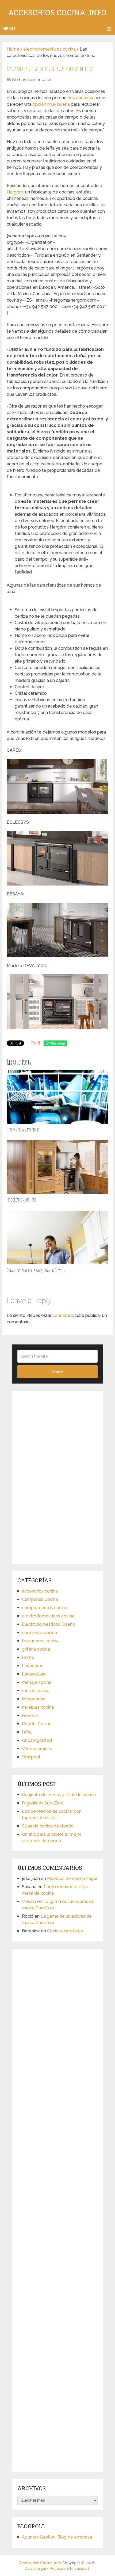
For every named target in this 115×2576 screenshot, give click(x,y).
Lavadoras (32, 1666)
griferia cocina (36, 1649)
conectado (63, 1315)
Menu (9, 29)
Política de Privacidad (69, 2569)
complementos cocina (45, 1608)
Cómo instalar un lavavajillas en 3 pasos (36, 1270)
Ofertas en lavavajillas (23, 1130)
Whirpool (31, 1757)
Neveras (30, 1716)
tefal (27, 1732)
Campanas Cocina (40, 1599)
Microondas (34, 1699)
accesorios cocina (40, 1591)
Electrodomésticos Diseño (49, 1624)
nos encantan (81, 98)
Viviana (29, 1901)
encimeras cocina (39, 1633)
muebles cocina (38, 1707)
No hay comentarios (32, 80)
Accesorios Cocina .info (57, 12)
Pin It (35, 1043)
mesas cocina (36, 1691)
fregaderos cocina (40, 1641)
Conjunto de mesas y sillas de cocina (59, 1795)
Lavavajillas (34, 1674)
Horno (28, 1657)
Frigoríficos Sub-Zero (21, 1200)
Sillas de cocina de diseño (48, 1826)
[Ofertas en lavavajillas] (57, 1097)
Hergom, (15, 192)
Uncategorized (37, 1740)
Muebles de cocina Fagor (72, 1878)
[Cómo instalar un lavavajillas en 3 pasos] (57, 1237)
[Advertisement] (57, 1476)
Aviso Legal (36, 2569)
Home (13, 49)
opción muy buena (51, 104)
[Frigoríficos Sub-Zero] (57, 1167)
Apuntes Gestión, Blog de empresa (57, 2537)
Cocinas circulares (65, 1931)
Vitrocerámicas (37, 1749)
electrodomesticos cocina (49, 49)
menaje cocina (37, 1682)
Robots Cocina (37, 1724)
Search (57, 1372)
